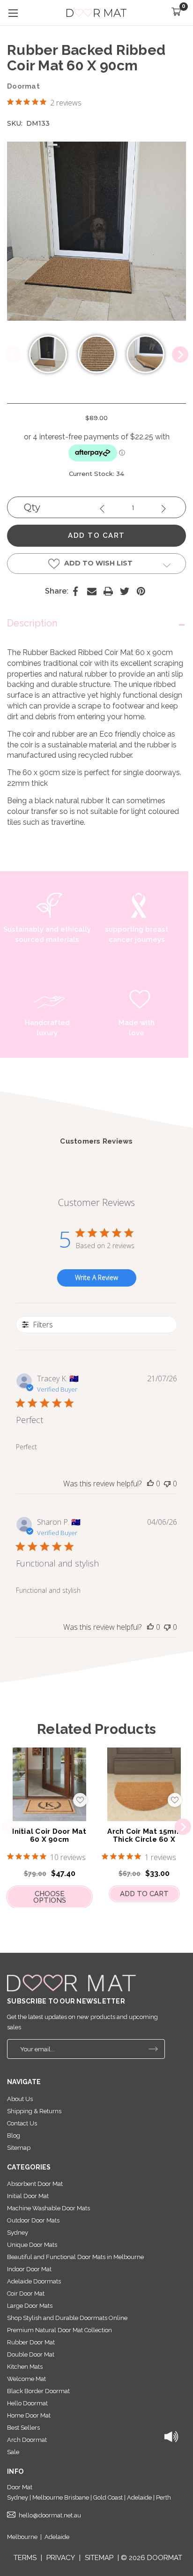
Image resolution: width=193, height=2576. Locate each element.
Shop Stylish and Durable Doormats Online (67, 2318)
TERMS (25, 2558)
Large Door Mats (30, 2306)
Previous (13, 355)
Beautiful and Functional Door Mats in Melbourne (75, 2257)
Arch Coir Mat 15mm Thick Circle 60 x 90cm (144, 1839)
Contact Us (22, 2123)
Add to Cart (144, 1894)
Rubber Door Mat (31, 2342)
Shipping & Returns (34, 2111)
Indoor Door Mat (29, 2269)
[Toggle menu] (13, 13)
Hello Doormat (27, 2403)
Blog (14, 2135)
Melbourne (22, 2537)
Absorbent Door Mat (35, 2184)
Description (32, 623)
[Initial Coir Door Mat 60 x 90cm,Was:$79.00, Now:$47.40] (49, 1785)
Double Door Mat (31, 2354)
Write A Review (96, 1277)
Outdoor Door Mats (33, 2220)
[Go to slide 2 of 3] (183, 1827)
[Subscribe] (153, 2049)
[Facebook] (75, 591)
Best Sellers (23, 2428)
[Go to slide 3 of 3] (11, 1827)
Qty (32, 507)
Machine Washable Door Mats (48, 2208)
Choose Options (50, 1897)
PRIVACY (61, 2558)
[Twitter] (125, 591)
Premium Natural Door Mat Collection (59, 2330)
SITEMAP (99, 2558)
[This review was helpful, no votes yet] (150, 1484)
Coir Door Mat (26, 2294)
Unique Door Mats (32, 2245)
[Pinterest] (141, 591)
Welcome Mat (26, 2379)
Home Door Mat (29, 2415)
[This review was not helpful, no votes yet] (167, 1484)
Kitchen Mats (25, 2367)
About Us (20, 2099)
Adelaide (57, 2537)
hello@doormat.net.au (50, 2515)
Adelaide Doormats (34, 2281)
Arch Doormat (27, 2440)
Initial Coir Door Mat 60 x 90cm (49, 1835)
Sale (13, 2452)
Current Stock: (96, 474)
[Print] (108, 591)
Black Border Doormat (38, 2391)
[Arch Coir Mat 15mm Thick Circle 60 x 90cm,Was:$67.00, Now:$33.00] (144, 1785)
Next (180, 355)
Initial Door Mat (28, 2196)
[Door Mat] (71, 1983)
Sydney (18, 2233)
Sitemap (19, 2148)
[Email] (92, 591)
